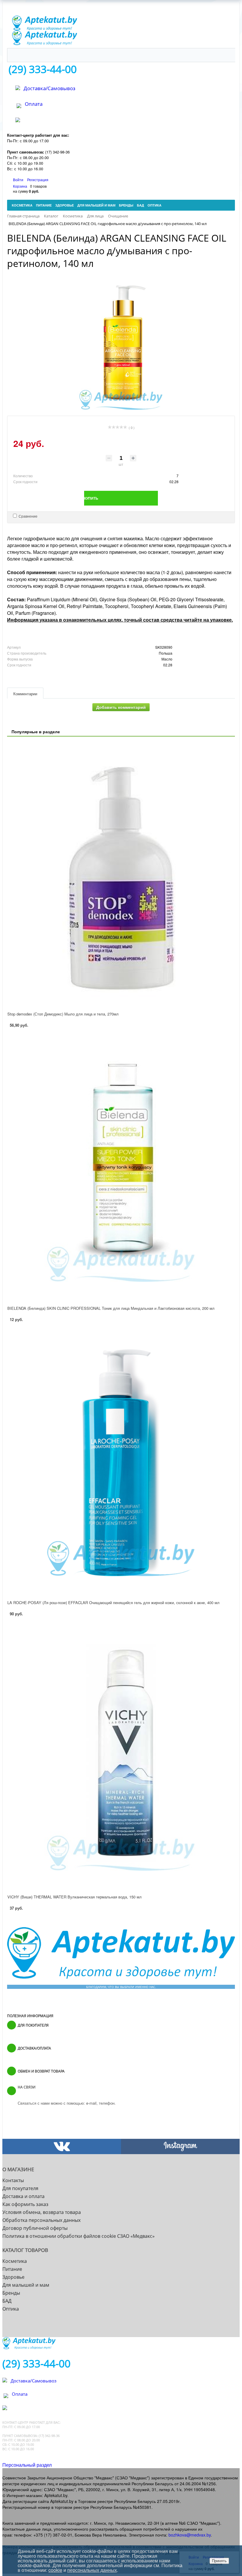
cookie (55, 2570)
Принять (219, 2561)
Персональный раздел (27, 2465)
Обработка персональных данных (41, 2220)
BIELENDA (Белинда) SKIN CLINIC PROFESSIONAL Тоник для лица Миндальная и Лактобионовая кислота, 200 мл (111, 1308)
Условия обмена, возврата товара (42, 2212)
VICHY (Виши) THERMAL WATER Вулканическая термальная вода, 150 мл (75, 1897)
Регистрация (38, 180)
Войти (19, 180)
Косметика (15, 2261)
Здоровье (13, 2277)
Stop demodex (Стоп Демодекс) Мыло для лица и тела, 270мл (63, 1014)
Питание (12, 2269)
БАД (7, 2301)
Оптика (11, 2309)
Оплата (34, 104)
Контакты (13, 2180)
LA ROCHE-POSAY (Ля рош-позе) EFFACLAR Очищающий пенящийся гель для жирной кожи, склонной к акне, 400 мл (113, 1602)
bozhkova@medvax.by (190, 2535)
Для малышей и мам (26, 2285)
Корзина (20, 186)
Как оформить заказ (25, 2204)
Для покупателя (20, 2188)
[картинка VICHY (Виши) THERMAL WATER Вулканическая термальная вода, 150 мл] (121, 1757)
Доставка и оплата (23, 2196)
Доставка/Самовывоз (49, 88)
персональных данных (92, 2570)
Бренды (11, 2293)
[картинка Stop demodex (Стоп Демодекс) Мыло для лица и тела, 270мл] (121, 874)
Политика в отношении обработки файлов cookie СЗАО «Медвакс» (79, 2236)
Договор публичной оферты (35, 2228)
